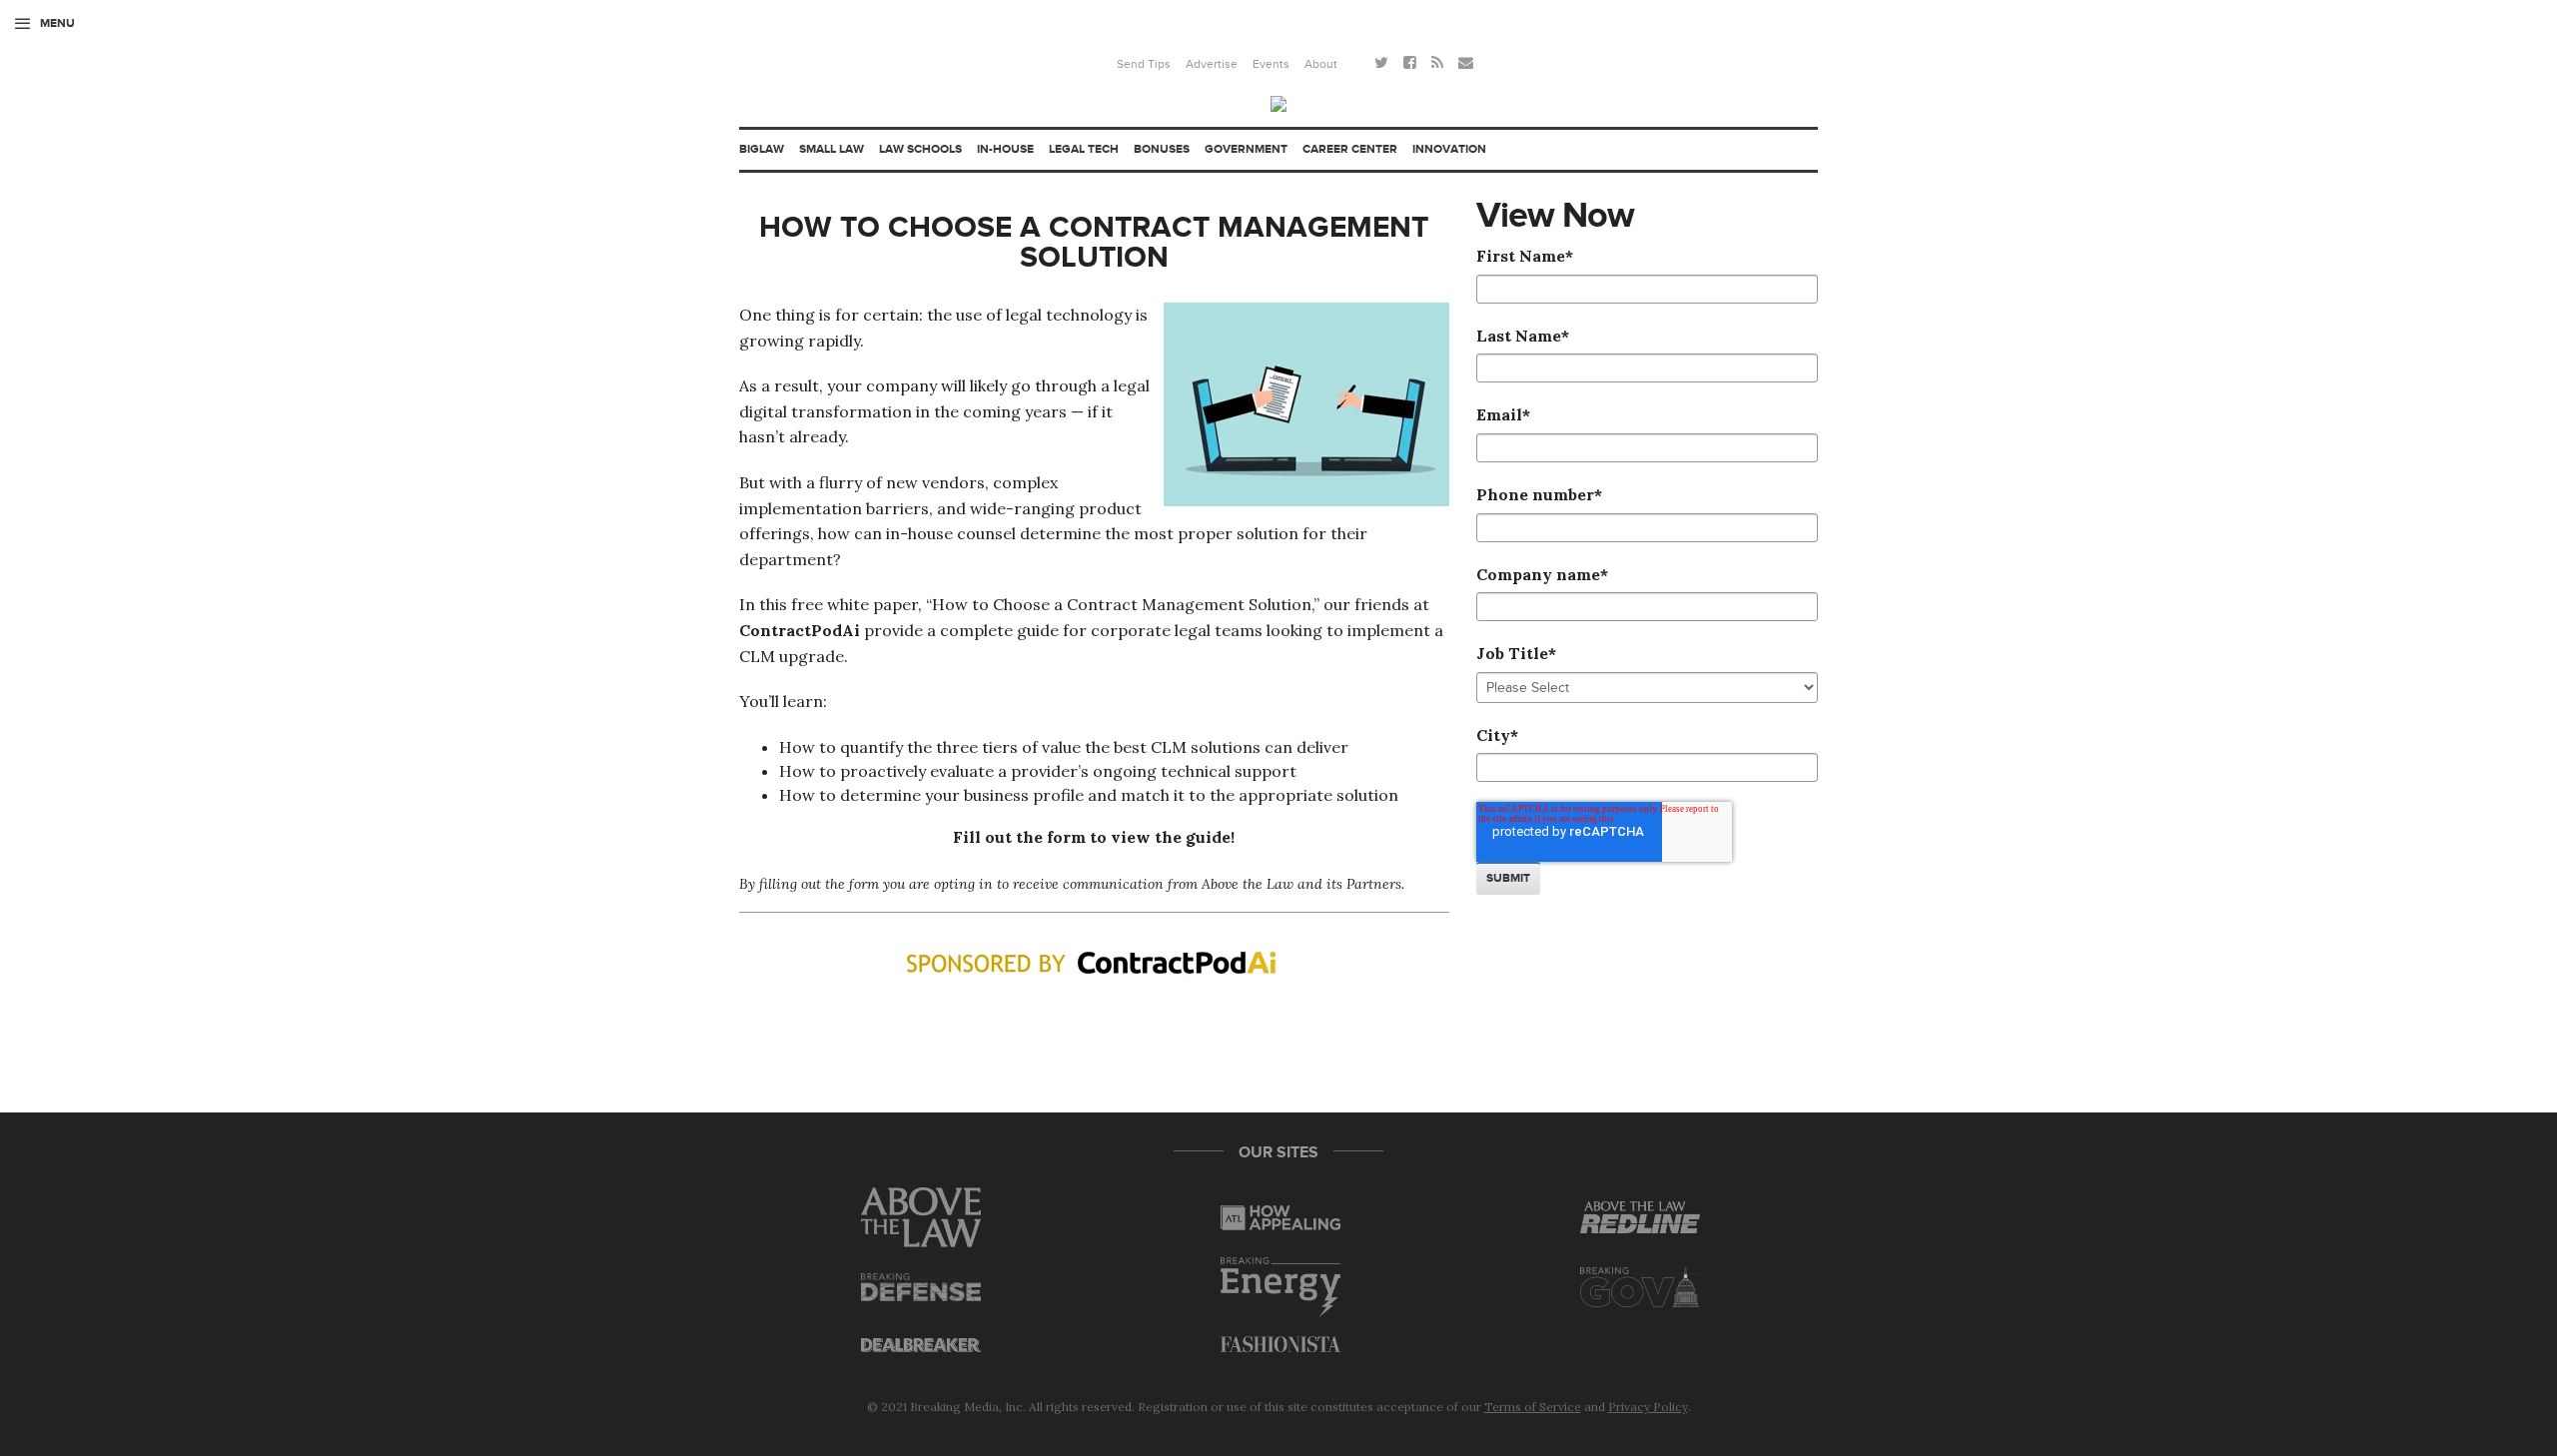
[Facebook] (1410, 64)
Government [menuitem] (1246, 149)
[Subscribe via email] (1466, 64)
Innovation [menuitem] (1449, 149)
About (1321, 64)
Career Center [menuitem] (1350, 149)
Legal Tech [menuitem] (1084, 149)
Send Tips (1144, 64)
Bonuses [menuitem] (1162, 149)
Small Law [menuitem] (832, 149)
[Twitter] (1381, 64)
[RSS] (1437, 64)
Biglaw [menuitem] (762, 149)
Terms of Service (1533, 1407)
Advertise (1212, 64)
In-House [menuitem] (1005, 149)
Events (1271, 64)
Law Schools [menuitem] (920, 149)
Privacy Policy (1648, 1407)
